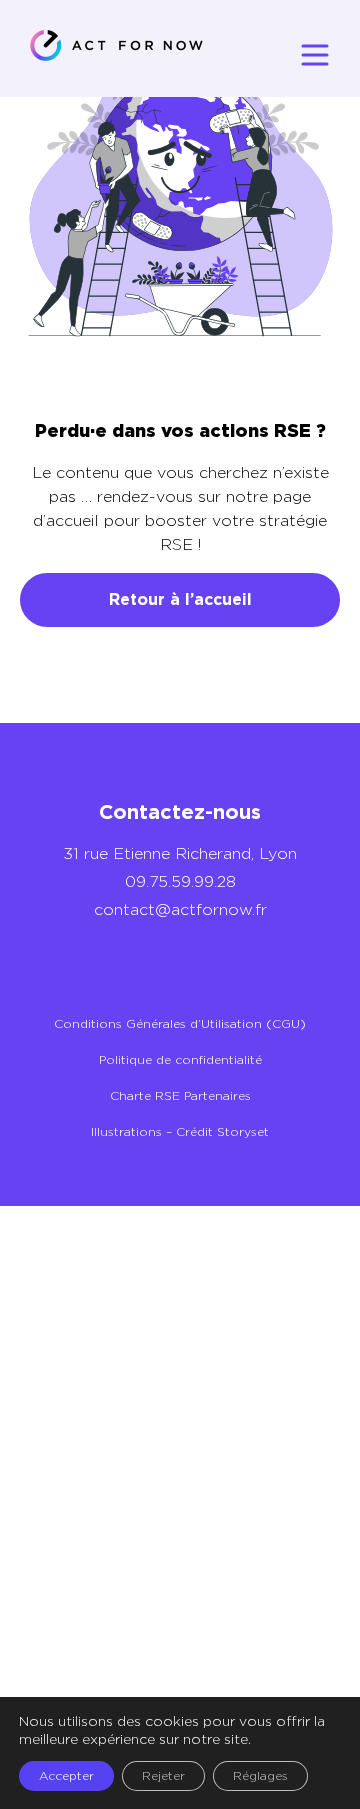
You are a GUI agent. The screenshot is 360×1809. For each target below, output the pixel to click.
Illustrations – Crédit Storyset (180, 1131)
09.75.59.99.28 (180, 881)
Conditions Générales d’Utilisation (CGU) (180, 1023)
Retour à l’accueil (180, 599)
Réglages (260, 1775)
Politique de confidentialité (180, 1059)
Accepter (66, 1775)
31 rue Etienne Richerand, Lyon (180, 853)
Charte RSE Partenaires (180, 1095)
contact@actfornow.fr (180, 909)
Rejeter (163, 1775)
